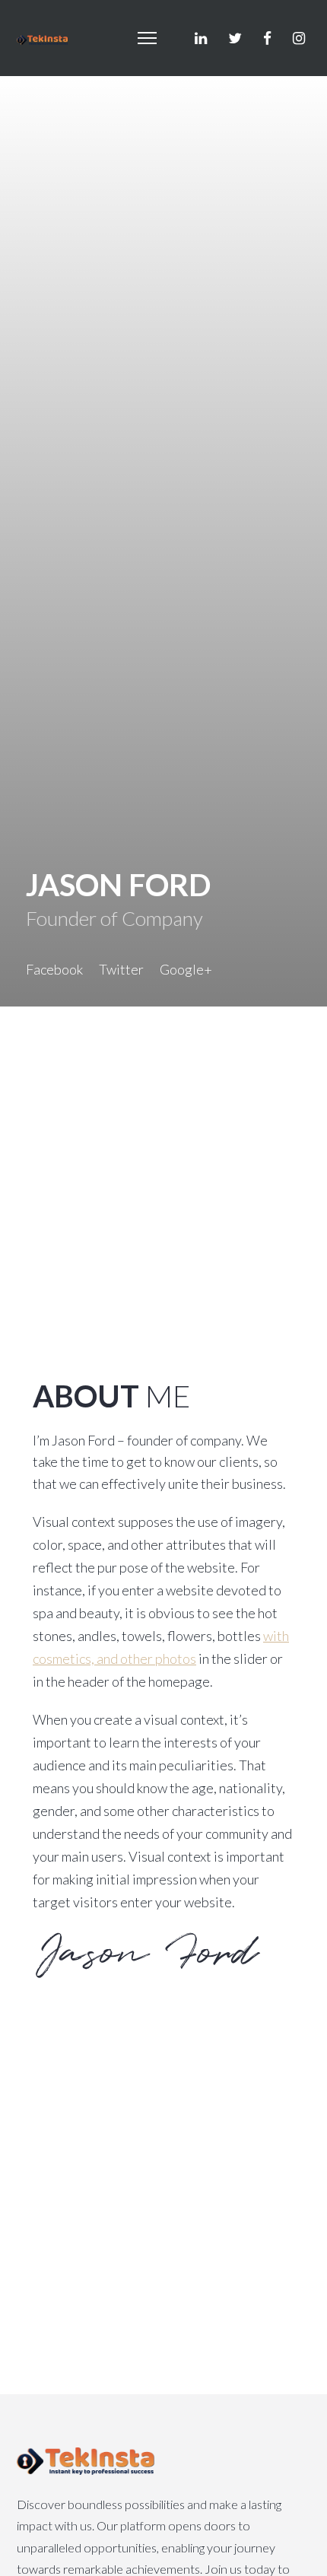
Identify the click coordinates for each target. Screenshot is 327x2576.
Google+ (186, 969)
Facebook (54, 969)
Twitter (121, 969)
